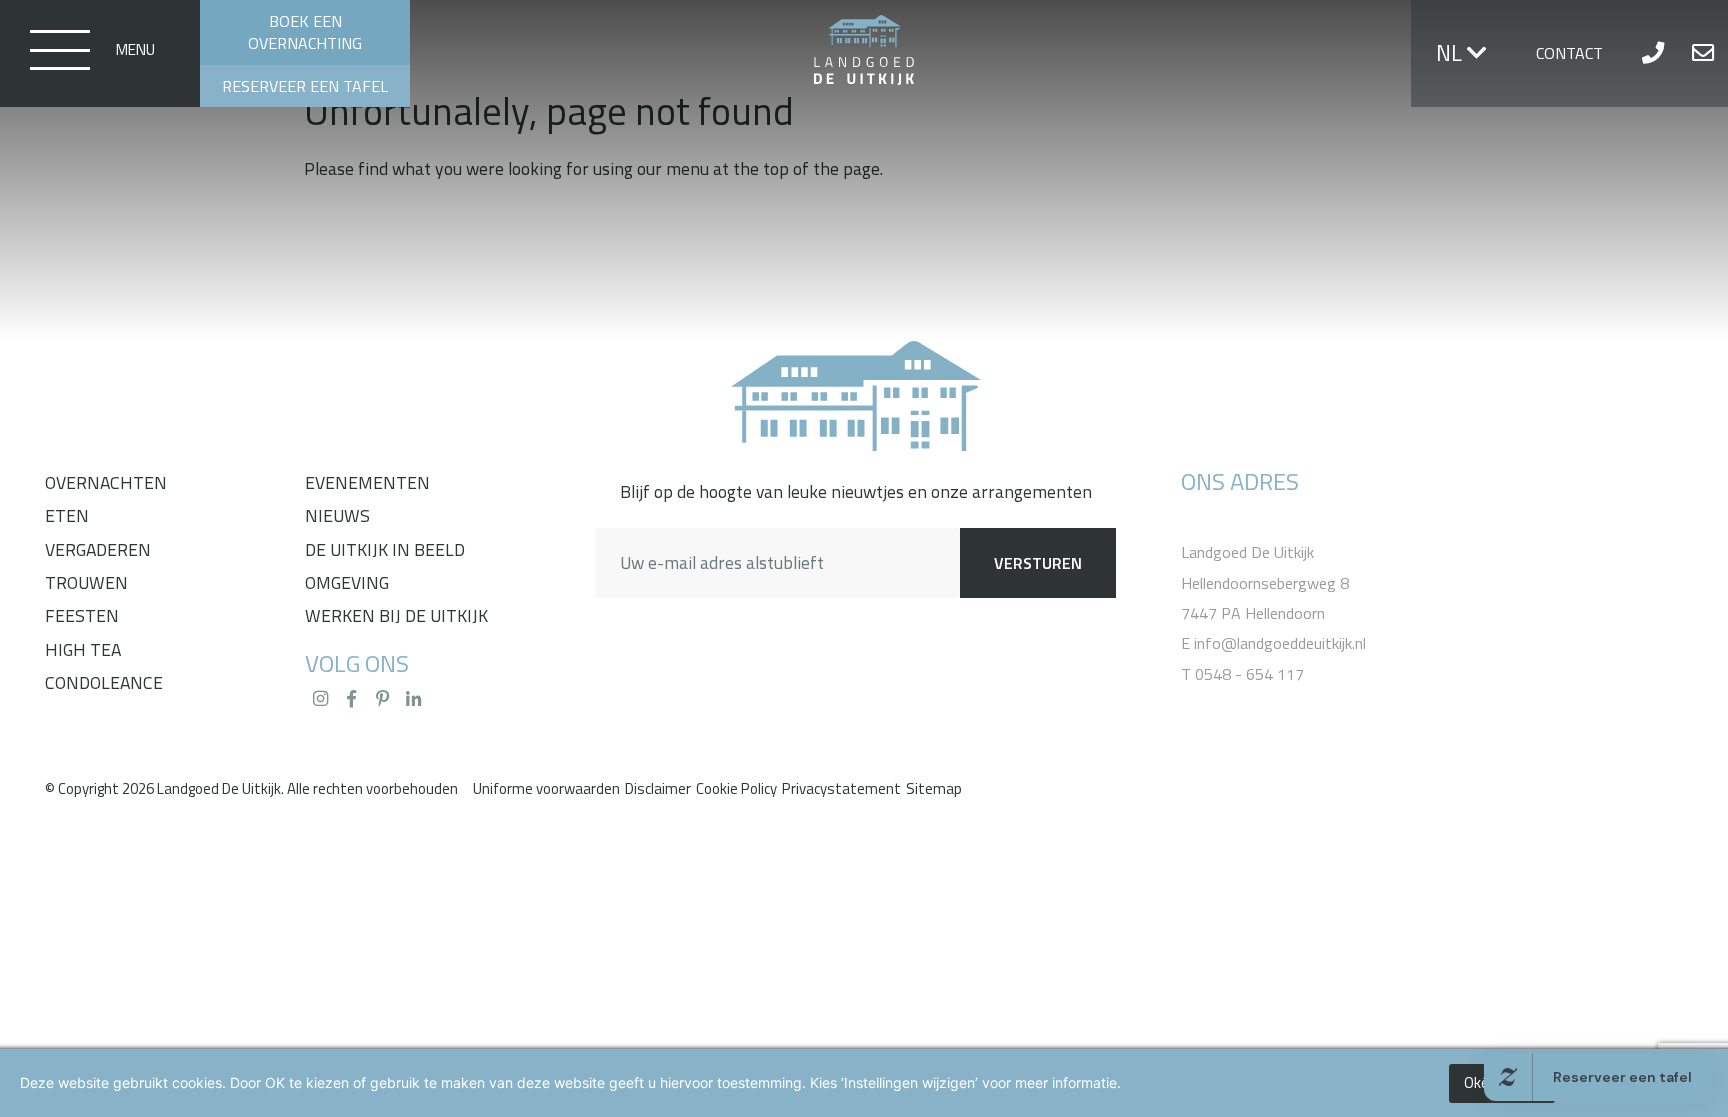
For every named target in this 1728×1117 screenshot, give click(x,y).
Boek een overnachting (305, 32)
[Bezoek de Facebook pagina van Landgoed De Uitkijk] (351, 699)
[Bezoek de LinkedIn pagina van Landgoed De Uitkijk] (413, 699)
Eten (67, 515)
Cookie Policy (736, 788)
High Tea (83, 649)
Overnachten (106, 482)
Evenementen (367, 482)
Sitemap (934, 788)
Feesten (82, 615)
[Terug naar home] (855, 398)
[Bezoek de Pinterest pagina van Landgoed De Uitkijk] (382, 699)
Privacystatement (841, 788)
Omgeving (347, 582)
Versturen (1038, 563)
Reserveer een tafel (305, 86)
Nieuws (337, 515)
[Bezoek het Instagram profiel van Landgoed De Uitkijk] (320, 699)
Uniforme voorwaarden (546, 788)
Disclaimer (658, 788)
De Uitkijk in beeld (385, 549)
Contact (1569, 53)
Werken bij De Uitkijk (396, 615)
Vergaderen (98, 549)
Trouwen (86, 582)
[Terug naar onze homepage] (864, 51)
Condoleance (104, 682)
